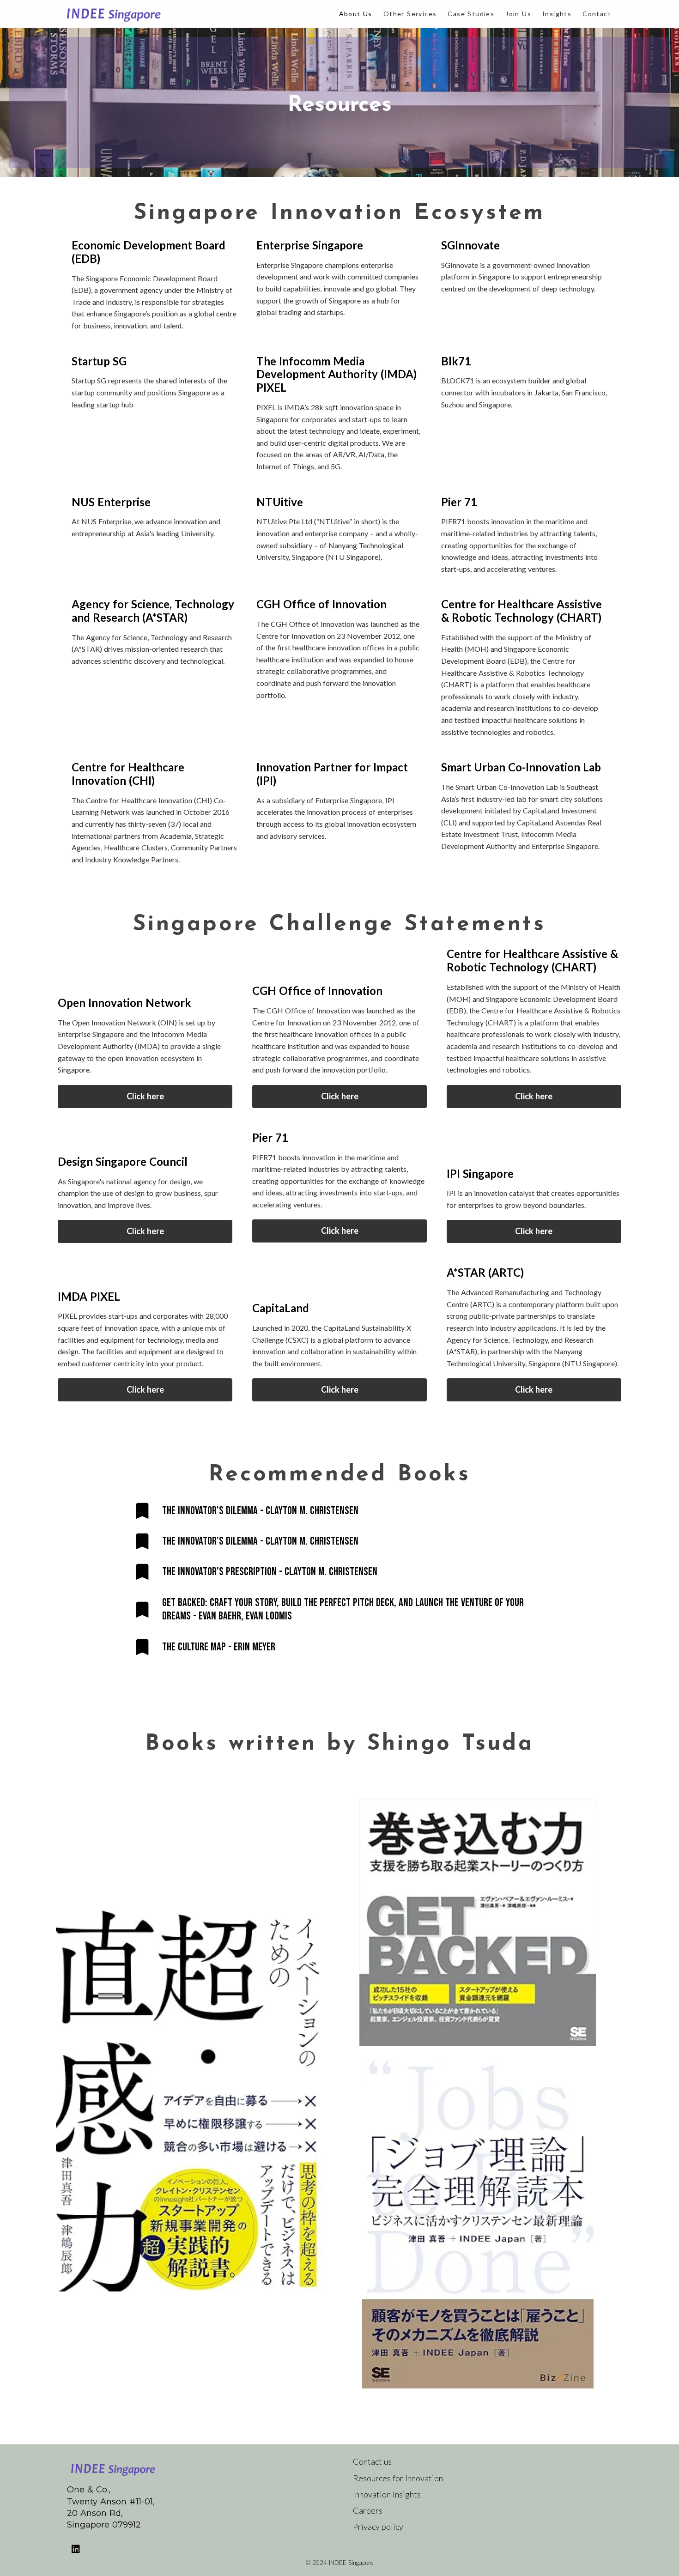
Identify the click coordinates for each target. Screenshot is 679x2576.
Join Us (518, 14)
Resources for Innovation (398, 2478)
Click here (145, 1097)
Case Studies (471, 14)
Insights (557, 14)
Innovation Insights (387, 2494)
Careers (368, 2510)
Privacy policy (378, 2527)
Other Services (410, 14)
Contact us (372, 2461)
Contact (597, 14)
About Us (356, 14)
